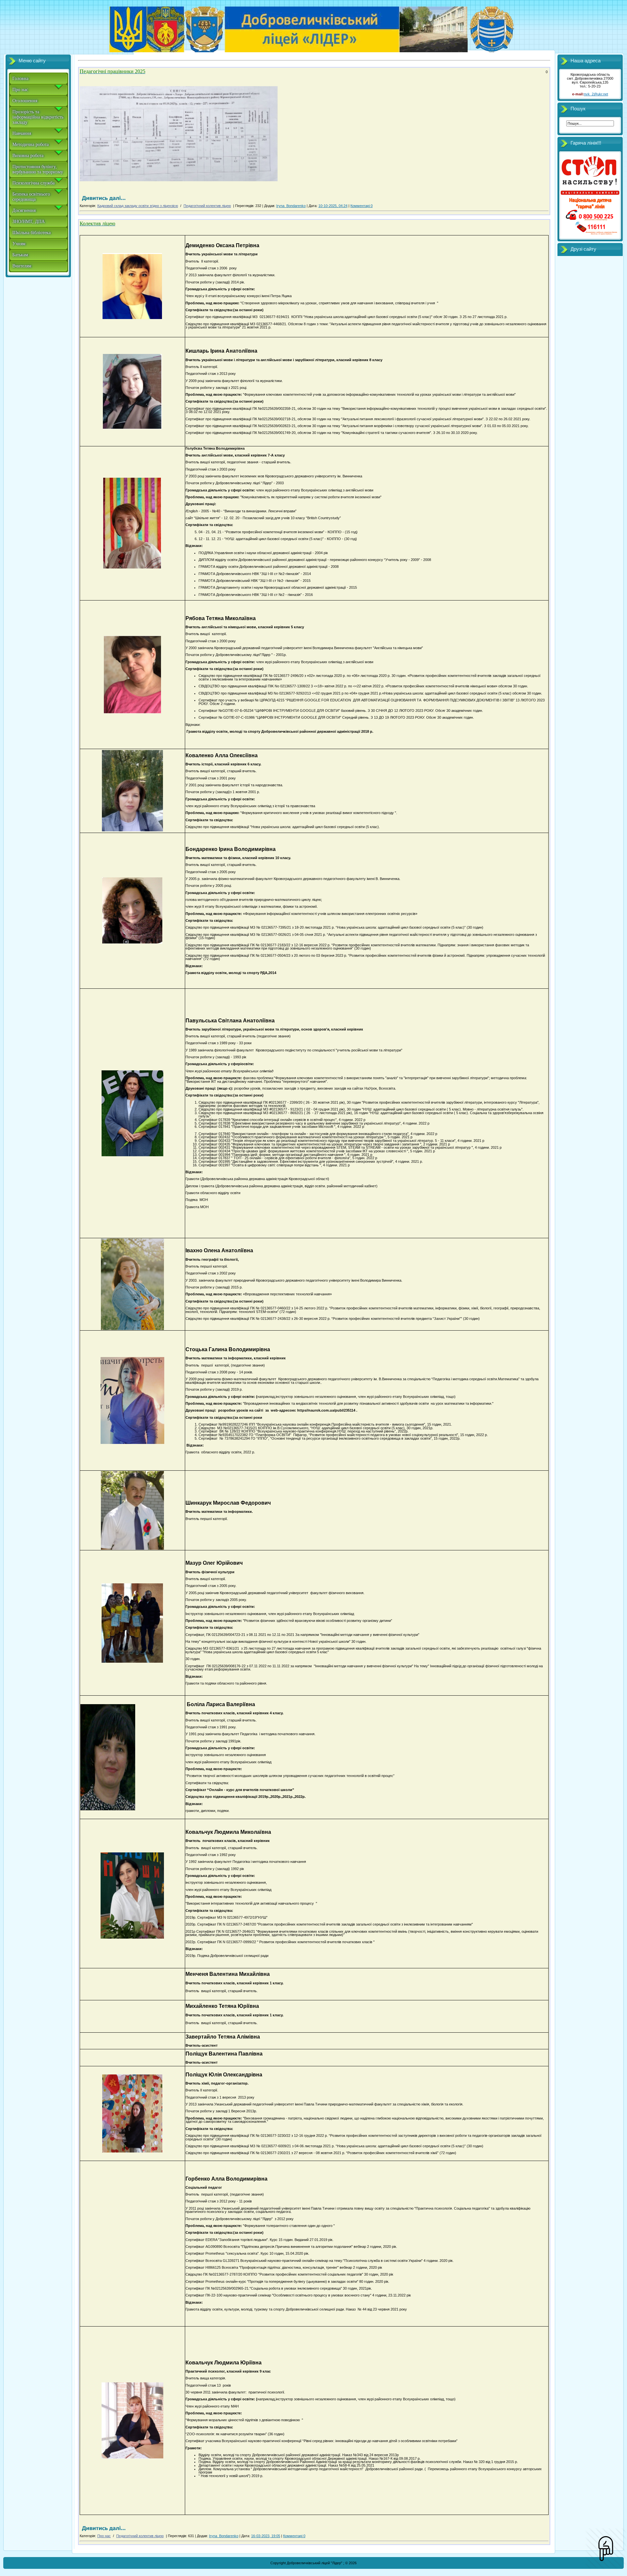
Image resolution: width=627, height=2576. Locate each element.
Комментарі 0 (362, 206)
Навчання (22, 133)
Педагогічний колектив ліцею (207, 206)
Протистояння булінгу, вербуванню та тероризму (38, 169)
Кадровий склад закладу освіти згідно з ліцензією (138, 206)
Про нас (20, 90)
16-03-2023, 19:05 (266, 2536)
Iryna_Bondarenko (291, 206)
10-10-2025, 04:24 (333, 206)
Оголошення (25, 101)
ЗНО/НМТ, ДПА (29, 222)
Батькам (20, 255)
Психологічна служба (33, 183)
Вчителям (22, 266)
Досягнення (24, 210)
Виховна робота (28, 156)
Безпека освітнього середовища (31, 197)
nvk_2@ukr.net (596, 94)
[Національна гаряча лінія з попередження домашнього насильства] (590, 235)
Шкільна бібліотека (32, 233)
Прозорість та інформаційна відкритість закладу (38, 117)
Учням (19, 244)
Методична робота (31, 144)
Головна (20, 79)
